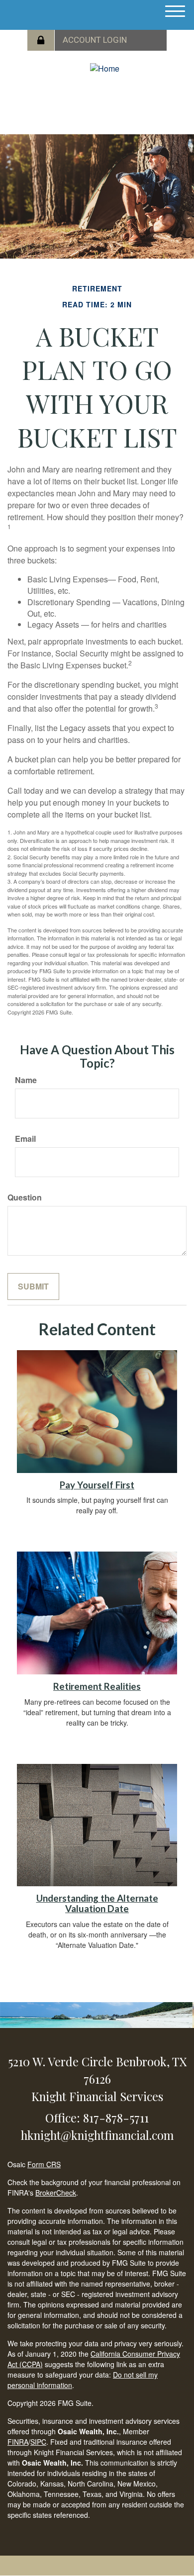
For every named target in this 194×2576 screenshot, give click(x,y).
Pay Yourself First (97, 1485)
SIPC (38, 2442)
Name (26, 1080)
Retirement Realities (97, 1686)
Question (25, 1197)
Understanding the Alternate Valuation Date (97, 1903)
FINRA (18, 2442)
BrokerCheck (56, 2193)
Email (25, 1139)
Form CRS (44, 2164)
